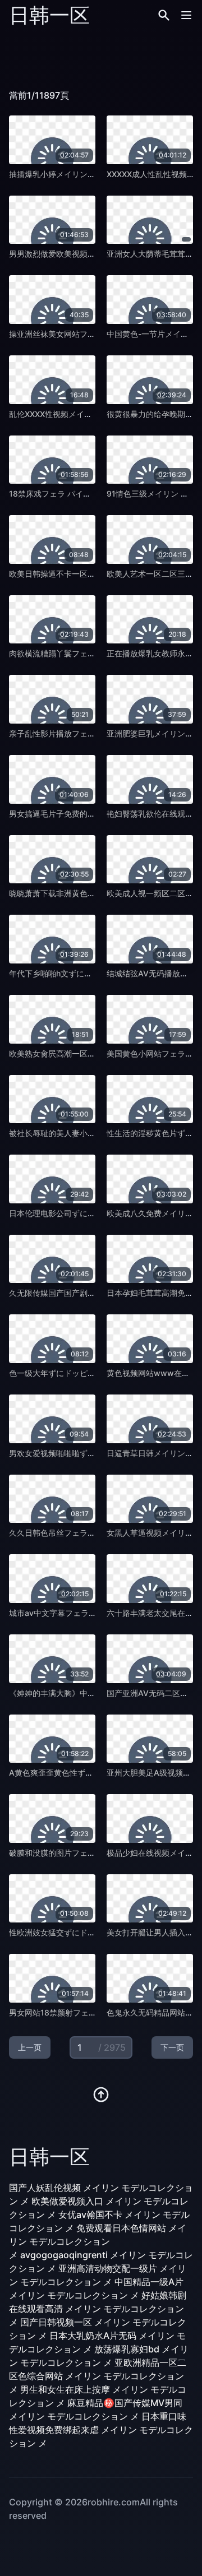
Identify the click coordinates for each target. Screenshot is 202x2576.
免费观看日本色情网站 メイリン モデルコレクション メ (98, 2241)
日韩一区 (49, 15)
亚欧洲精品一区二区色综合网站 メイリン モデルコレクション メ (98, 2376)
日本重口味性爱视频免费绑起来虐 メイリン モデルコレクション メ (101, 2430)
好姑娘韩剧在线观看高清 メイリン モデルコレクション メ (98, 2309)
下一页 (172, 2047)
